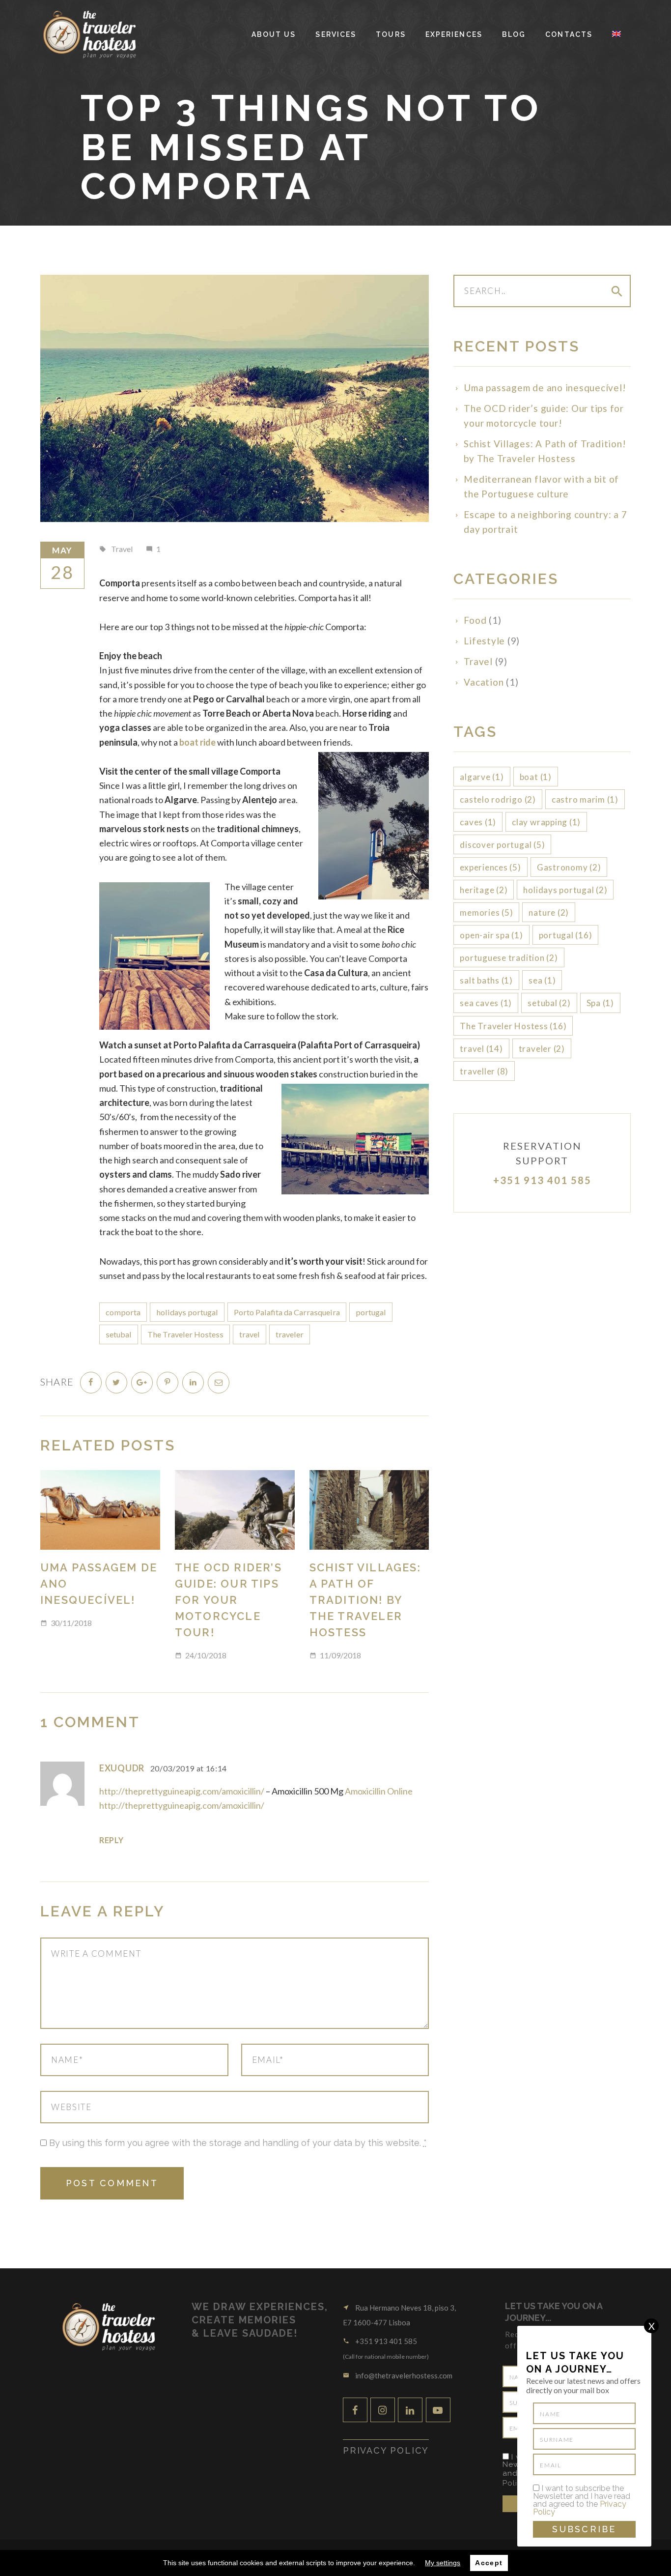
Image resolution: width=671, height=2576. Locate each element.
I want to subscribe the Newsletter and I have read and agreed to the (582, 2500)
